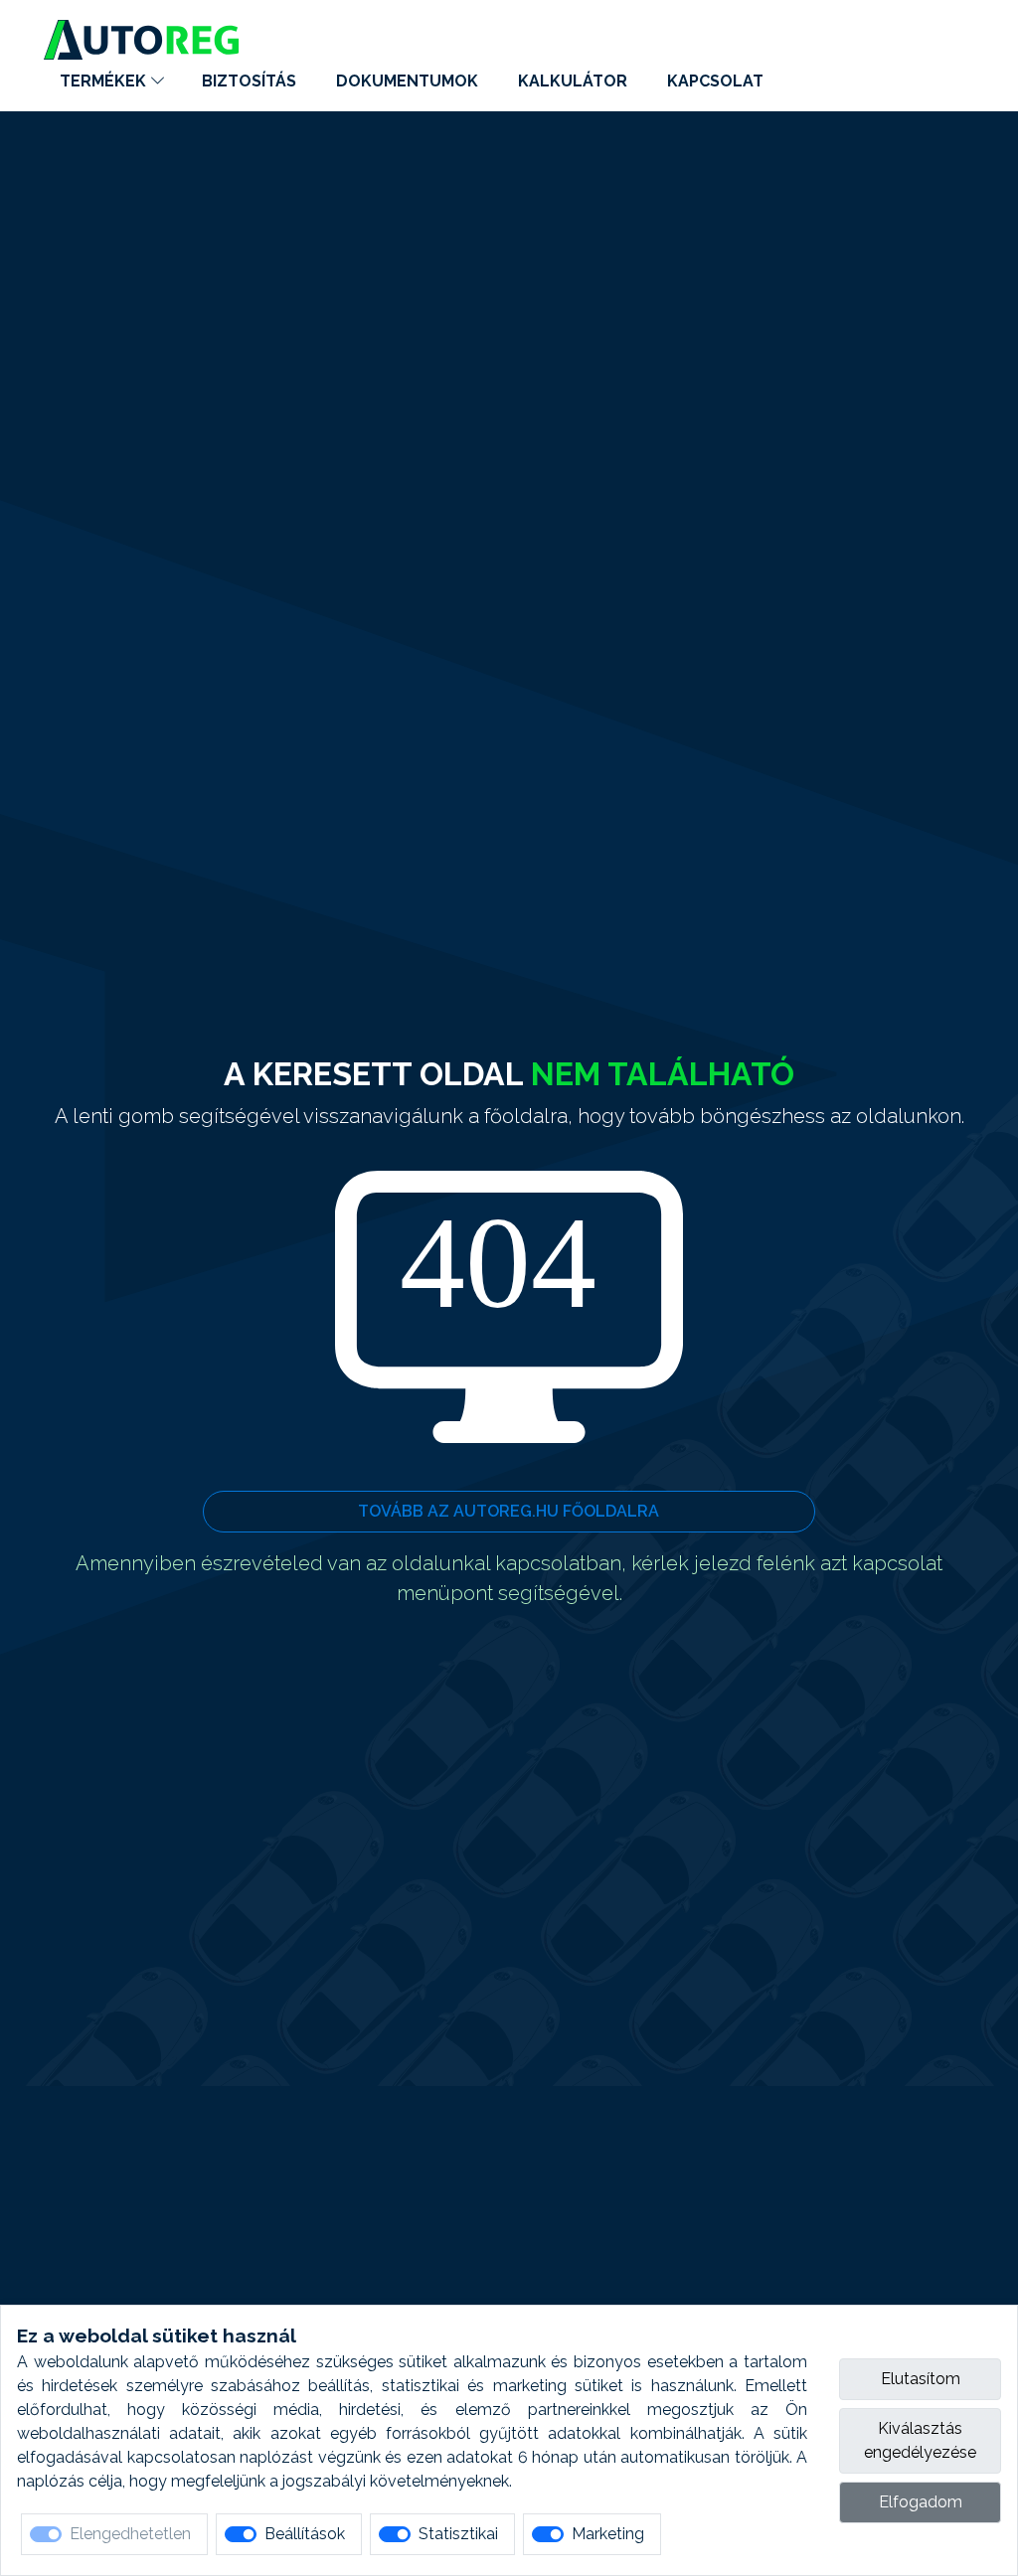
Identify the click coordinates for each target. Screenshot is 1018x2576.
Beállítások (305, 2534)
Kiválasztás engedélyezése (920, 2440)
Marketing (608, 2534)
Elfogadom (921, 2502)
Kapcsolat (715, 81)
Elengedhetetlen (130, 2534)
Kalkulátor (573, 81)
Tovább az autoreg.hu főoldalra (509, 1511)
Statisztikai (458, 2534)
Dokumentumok (407, 81)
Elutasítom (921, 2379)
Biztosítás (249, 81)
